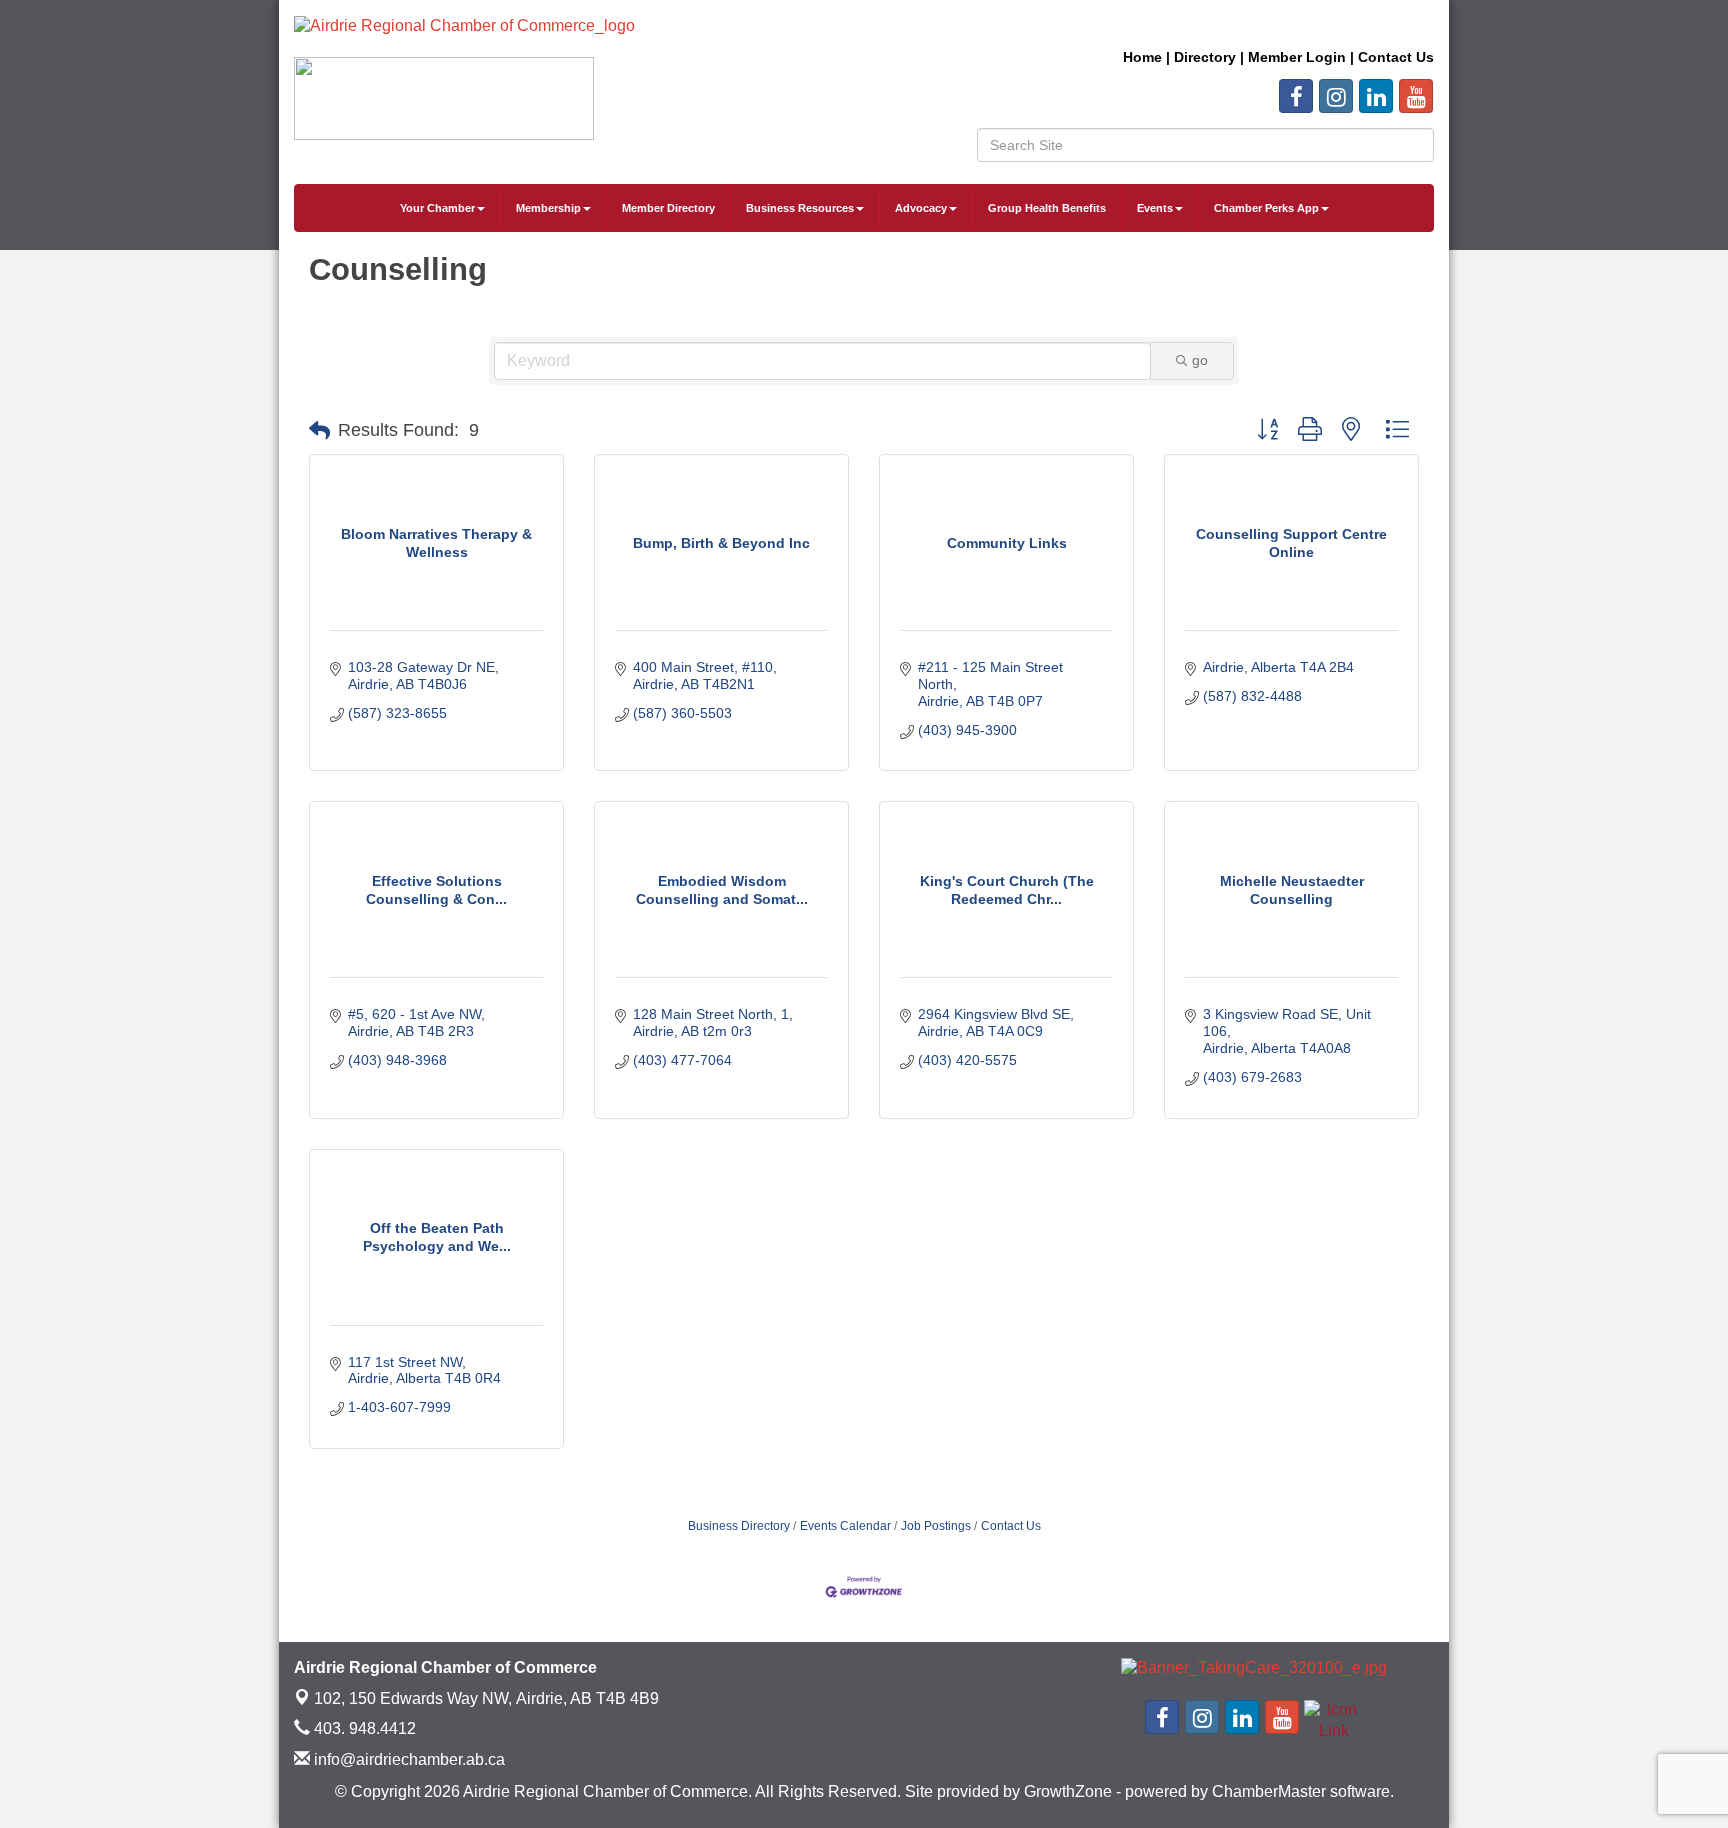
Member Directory (668, 208)
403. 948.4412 (363, 1728)
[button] (319, 431)
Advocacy (921, 208)
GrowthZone (1068, 1791)
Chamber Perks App (1266, 208)
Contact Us (1011, 1526)
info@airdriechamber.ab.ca (407, 1759)
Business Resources (800, 208)
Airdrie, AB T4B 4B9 (486, 1698)
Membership (548, 208)
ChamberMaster (1269, 1791)
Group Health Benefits (1047, 208)
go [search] (1200, 360)
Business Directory (739, 1526)
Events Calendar (845, 1526)
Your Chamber (437, 208)
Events (1155, 208)
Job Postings (936, 1526)
